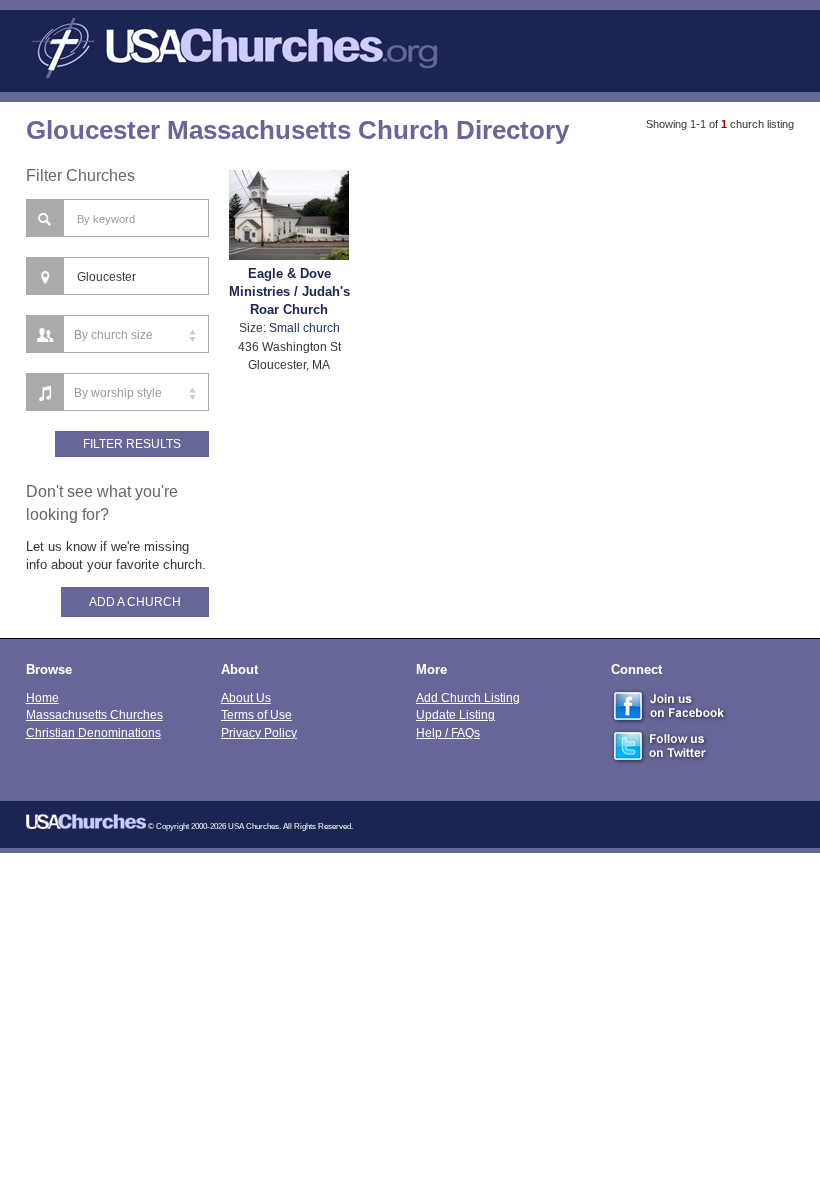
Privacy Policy (259, 732)
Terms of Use (256, 714)
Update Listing (455, 714)
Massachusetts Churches (94, 714)
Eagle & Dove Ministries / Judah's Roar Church (289, 291)
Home (42, 697)
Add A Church (135, 602)
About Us (246, 697)
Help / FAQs (448, 732)
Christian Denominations (93, 732)
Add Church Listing (468, 697)
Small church (304, 327)
